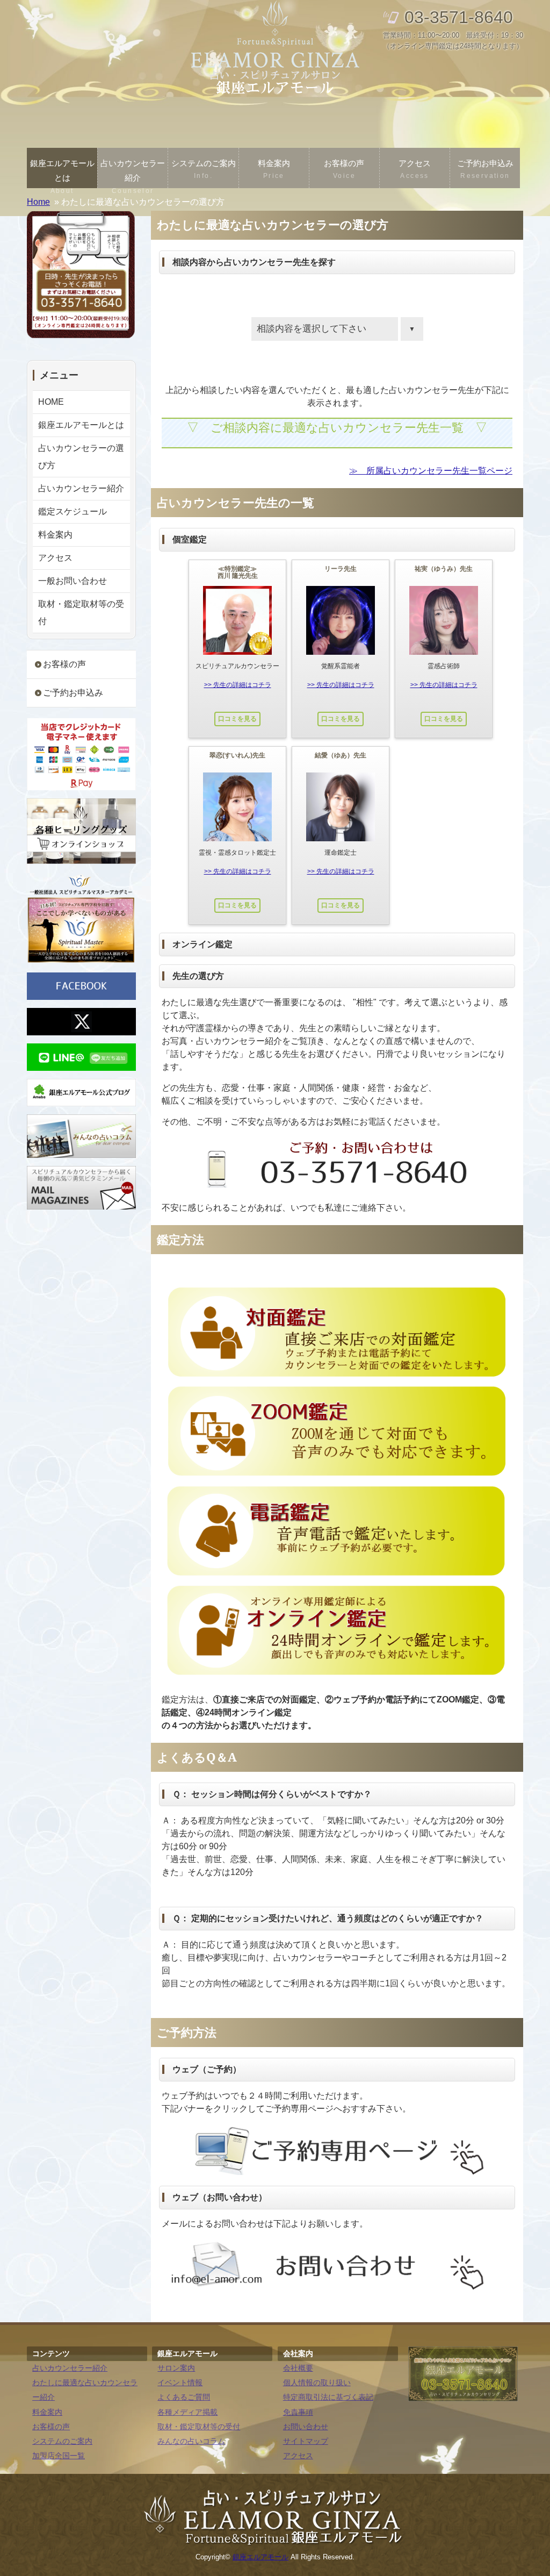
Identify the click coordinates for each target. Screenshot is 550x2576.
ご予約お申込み (485, 169)
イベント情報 (180, 2383)
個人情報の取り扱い (317, 2383)
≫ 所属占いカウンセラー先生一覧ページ (431, 471)
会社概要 (298, 2368)
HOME (51, 402)
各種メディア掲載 (187, 2412)
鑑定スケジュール (73, 511)
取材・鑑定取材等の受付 (81, 613)
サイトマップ (306, 2441)
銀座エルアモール (260, 2557)
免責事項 (298, 2412)
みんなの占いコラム (191, 2441)
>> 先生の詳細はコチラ (238, 685)
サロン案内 (176, 2368)
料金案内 (274, 169)
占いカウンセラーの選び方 (81, 457)
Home (38, 202)
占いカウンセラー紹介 (133, 173)
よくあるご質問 (184, 2397)
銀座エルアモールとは (62, 173)
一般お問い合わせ (73, 581)
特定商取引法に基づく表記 (328, 2397)
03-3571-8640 (459, 17)
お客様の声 (344, 169)
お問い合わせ (306, 2427)
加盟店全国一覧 (59, 2456)
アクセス (415, 169)
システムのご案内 (204, 169)
